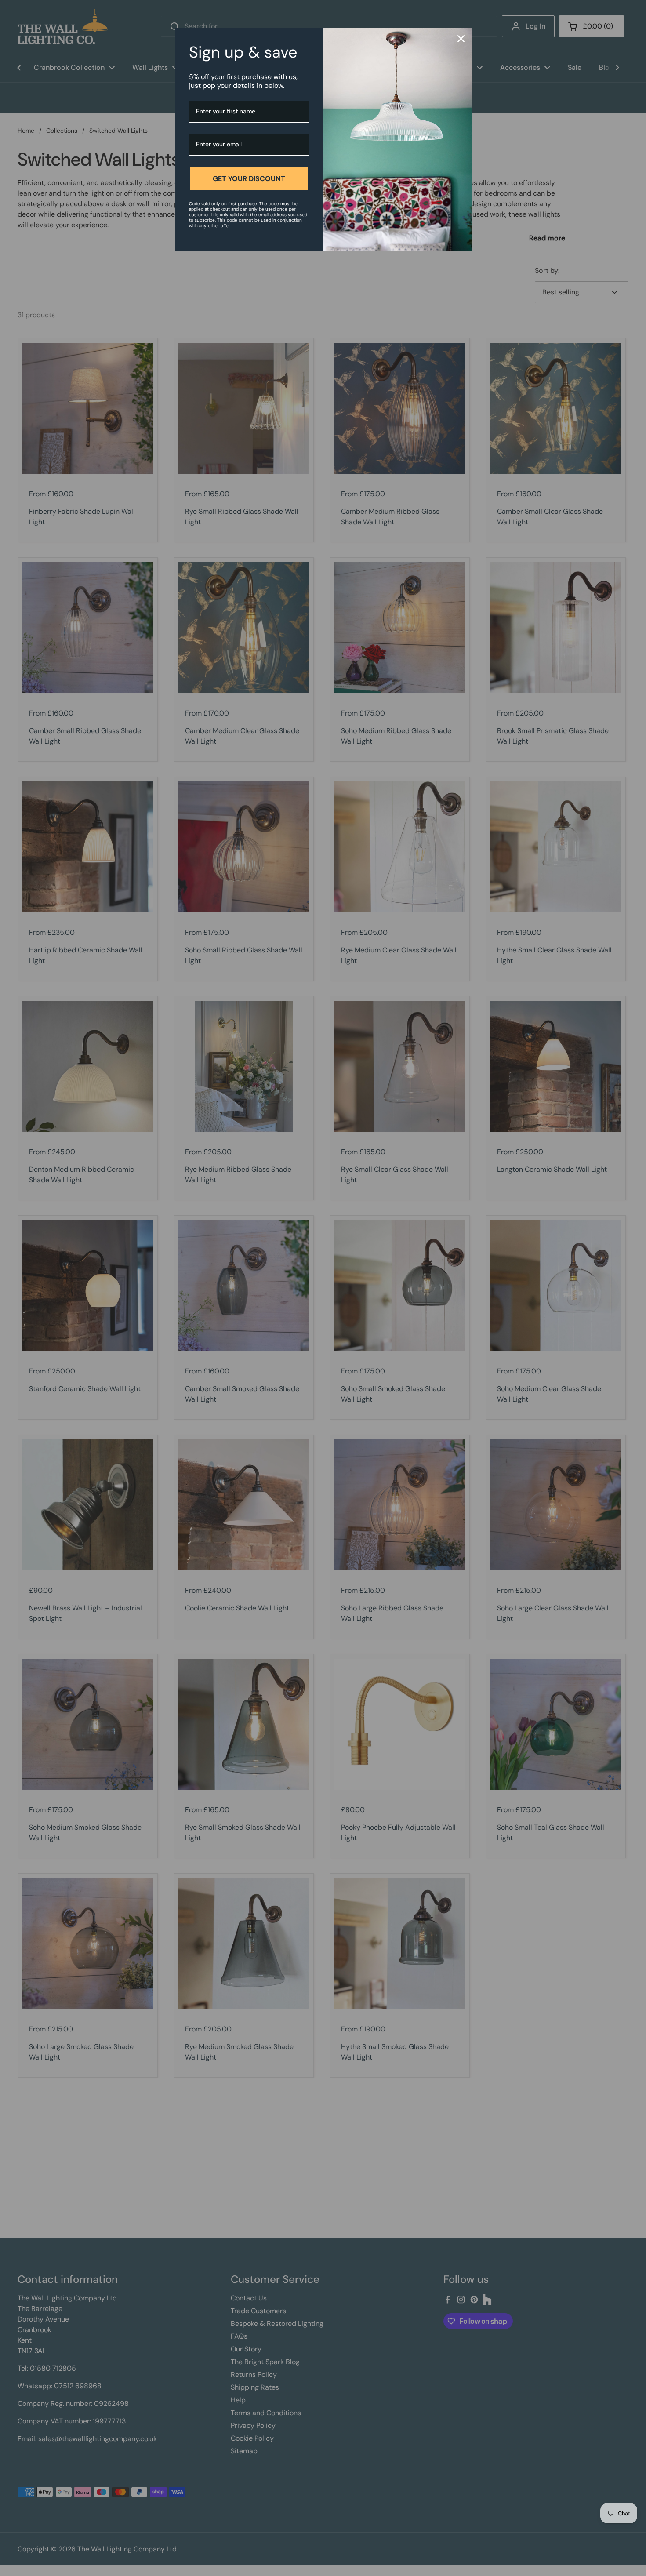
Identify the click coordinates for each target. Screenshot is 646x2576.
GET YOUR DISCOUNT (249, 179)
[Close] (461, 39)
